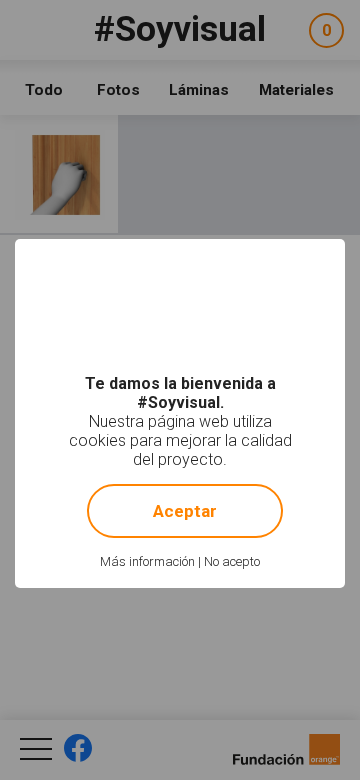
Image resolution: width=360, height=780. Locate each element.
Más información (147, 561)
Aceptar (185, 511)
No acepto (232, 561)
